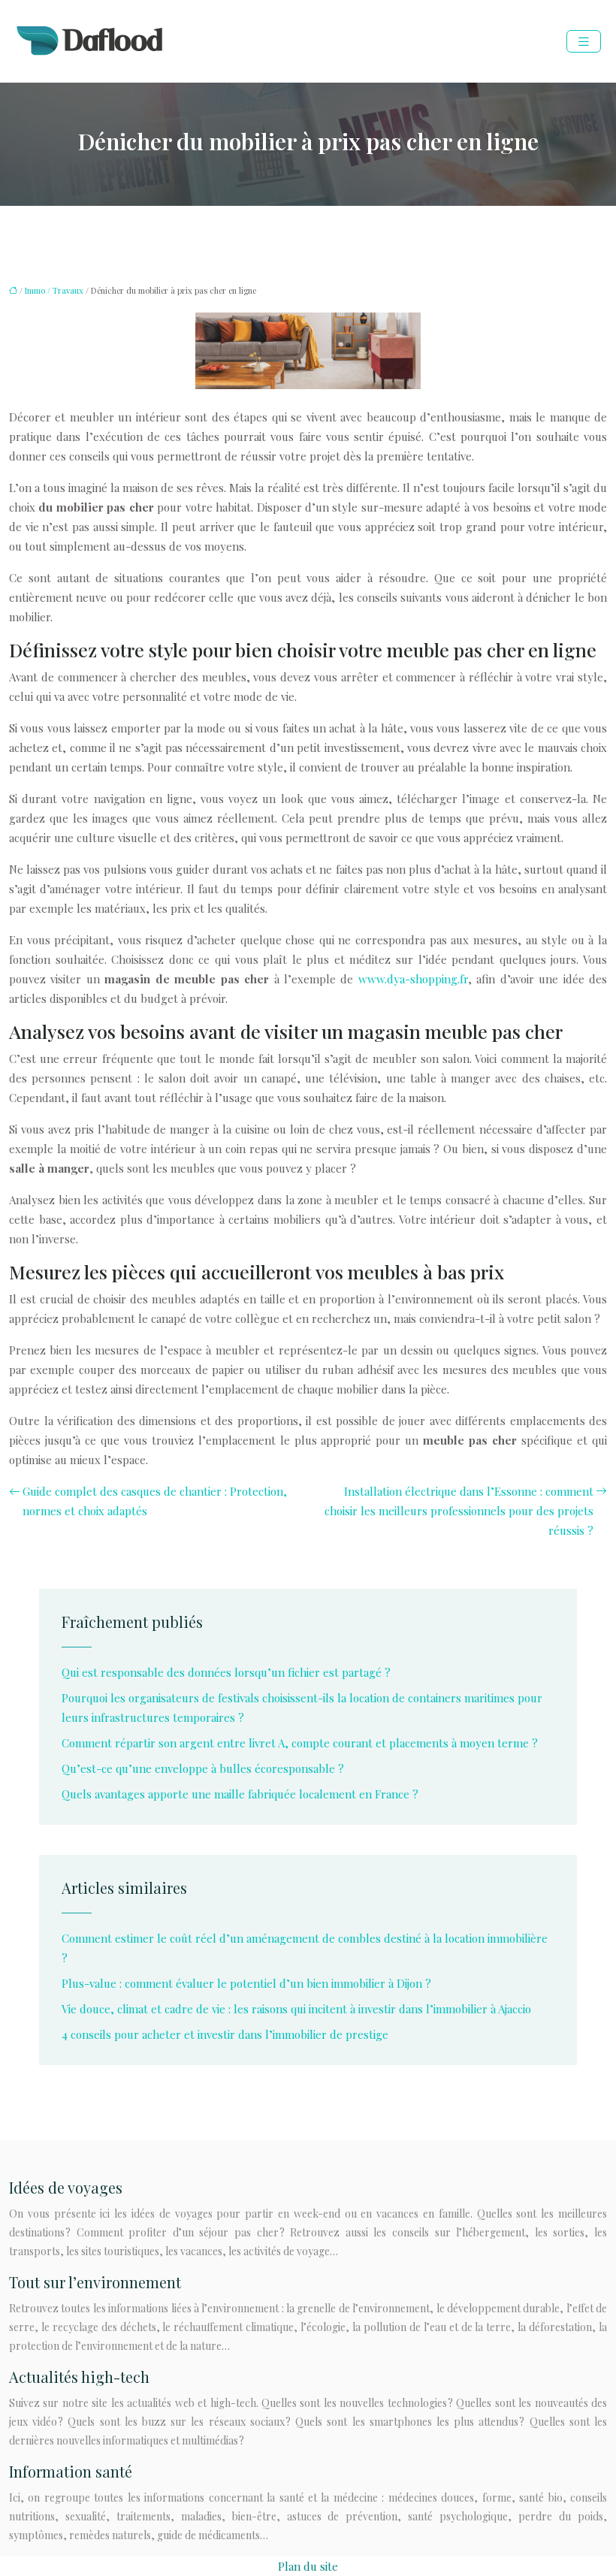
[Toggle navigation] (584, 42)
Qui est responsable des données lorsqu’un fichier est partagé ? (226, 1672)
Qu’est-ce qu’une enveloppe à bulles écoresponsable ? (203, 1768)
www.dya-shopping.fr (413, 979)
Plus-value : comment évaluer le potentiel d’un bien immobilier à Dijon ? (246, 1983)
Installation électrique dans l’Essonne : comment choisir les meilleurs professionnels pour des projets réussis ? (459, 1511)
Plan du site (308, 2566)
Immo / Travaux (54, 290)
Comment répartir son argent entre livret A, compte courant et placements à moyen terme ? (300, 1743)
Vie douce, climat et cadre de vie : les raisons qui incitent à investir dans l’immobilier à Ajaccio (296, 2009)
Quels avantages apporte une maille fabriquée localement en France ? (240, 1794)
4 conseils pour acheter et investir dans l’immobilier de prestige (225, 2034)
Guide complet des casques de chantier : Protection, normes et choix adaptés (155, 1501)
